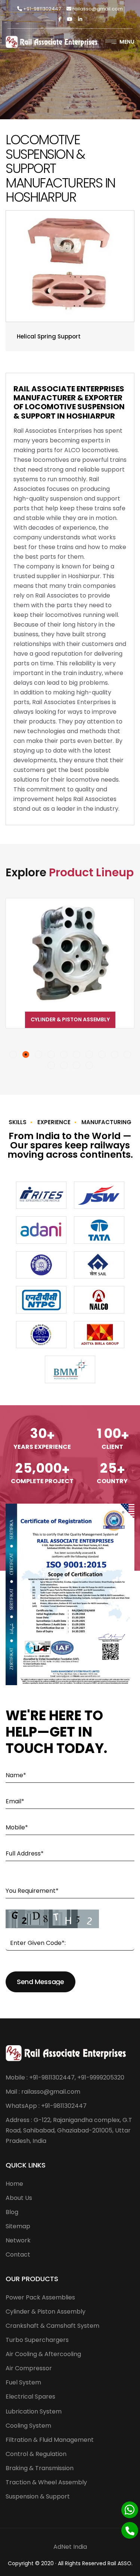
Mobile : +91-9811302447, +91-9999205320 (65, 2077)
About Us (19, 2198)
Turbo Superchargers (37, 2340)
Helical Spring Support (49, 336)
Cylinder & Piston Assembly (46, 2312)
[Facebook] (60, 19)
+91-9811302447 (41, 9)
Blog (12, 2212)
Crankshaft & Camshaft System (70, 1019)
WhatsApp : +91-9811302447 (46, 2106)
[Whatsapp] (130, 2510)
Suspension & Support (38, 2496)
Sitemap (18, 2226)
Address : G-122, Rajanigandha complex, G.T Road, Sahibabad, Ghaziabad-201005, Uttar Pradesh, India (69, 2130)
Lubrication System (34, 2411)
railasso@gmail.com (97, 9)
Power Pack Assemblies (40, 2297)
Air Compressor (29, 2368)
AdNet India (70, 2547)
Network (18, 2240)
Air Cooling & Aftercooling (43, 2354)
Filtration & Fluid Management (50, 2440)
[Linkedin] (80, 19)
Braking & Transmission (40, 2468)
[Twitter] (70, 19)
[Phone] (130, 2530)
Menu (127, 42)
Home (14, 2184)
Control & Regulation (36, 2454)
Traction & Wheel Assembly (46, 2482)
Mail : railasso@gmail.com (43, 2092)
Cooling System (28, 2426)
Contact (18, 2255)
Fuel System (23, 2382)
